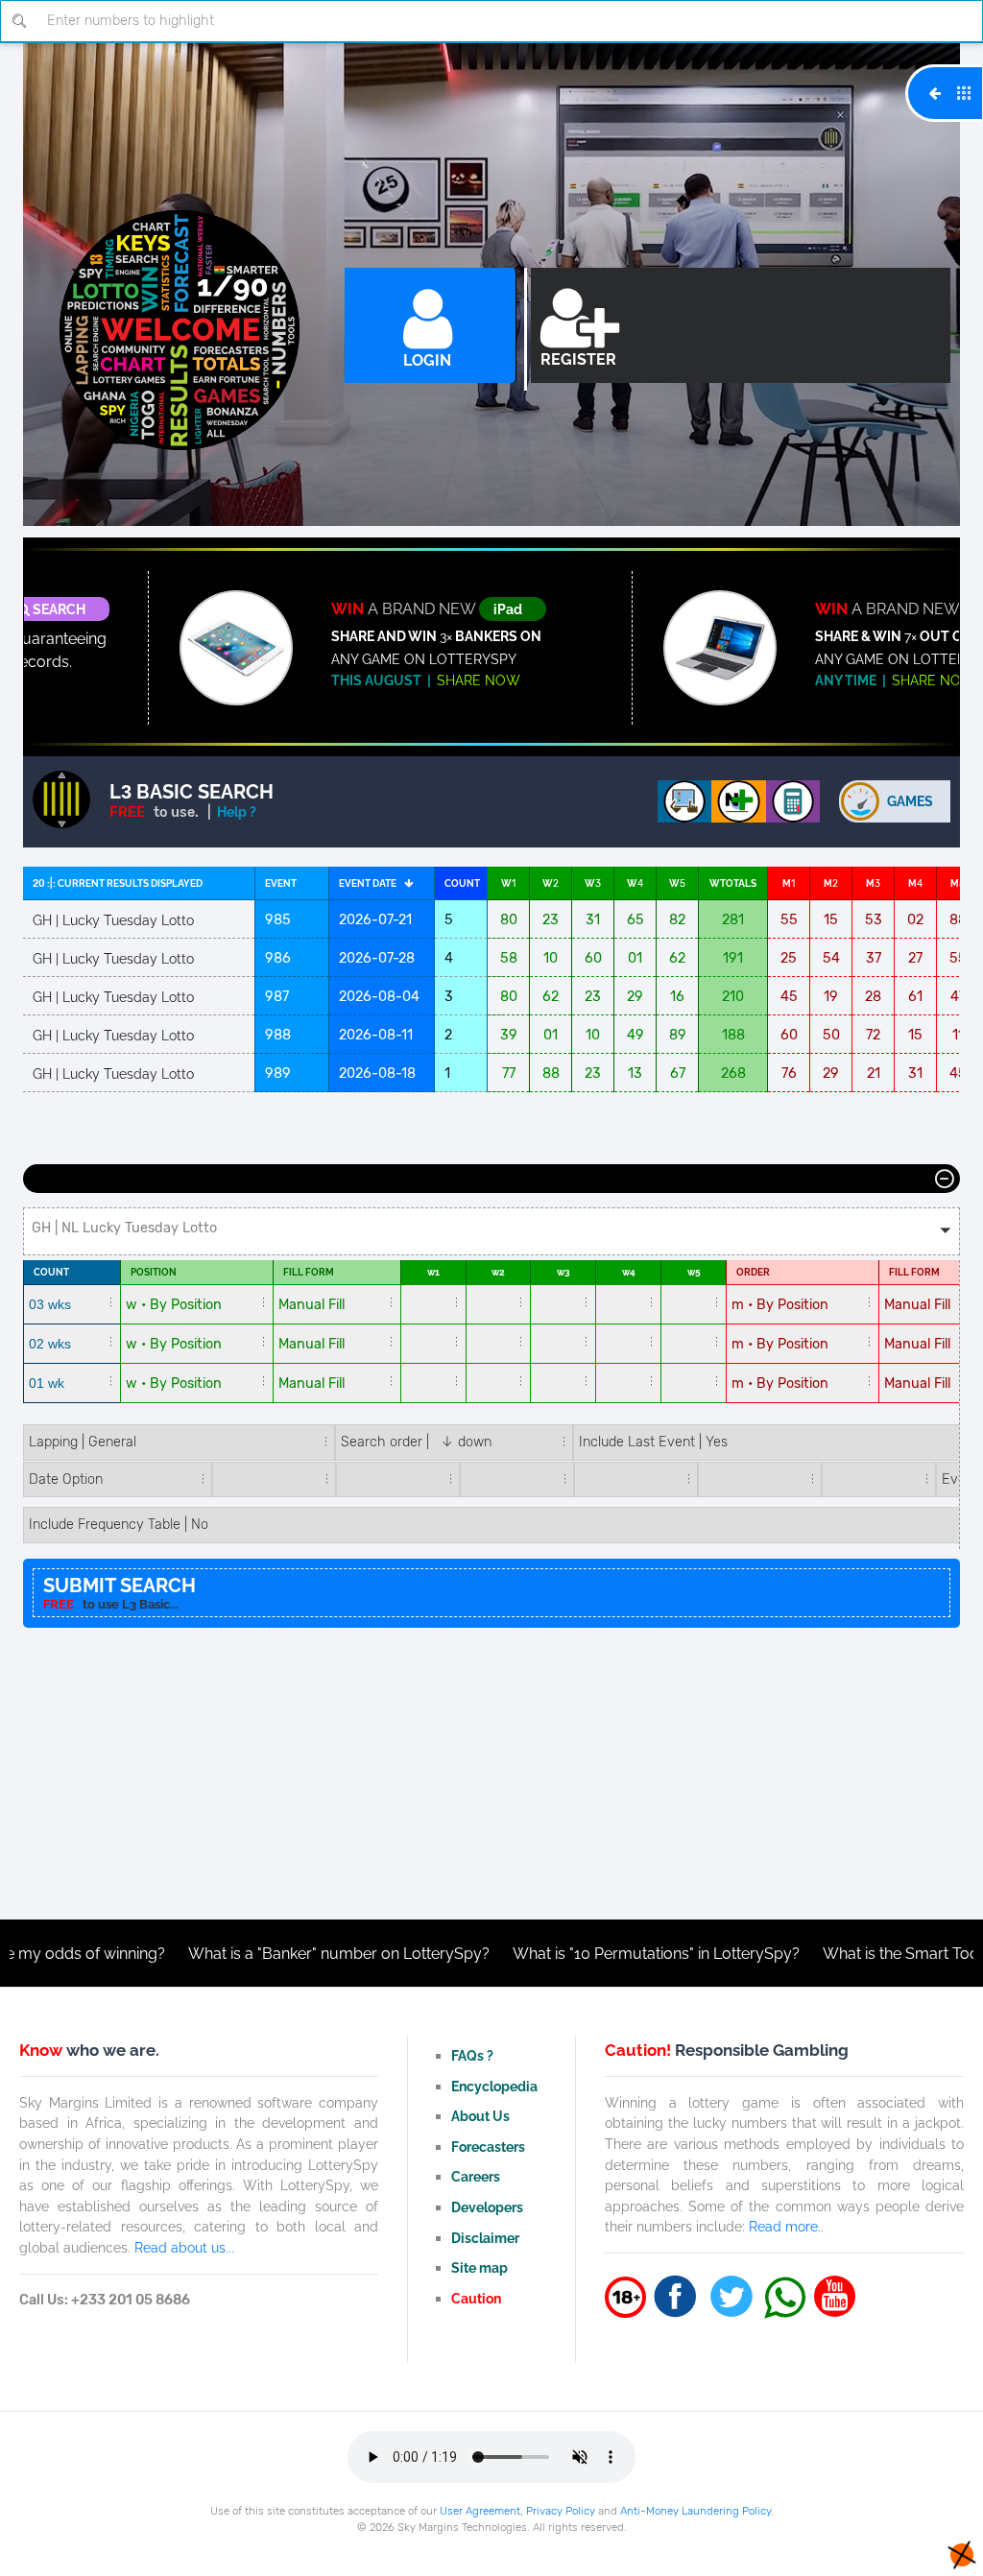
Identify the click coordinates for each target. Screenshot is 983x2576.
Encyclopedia (494, 2086)
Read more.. (786, 2226)
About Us (480, 2116)
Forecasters (488, 2147)
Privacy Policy (561, 2511)
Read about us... (184, 2247)
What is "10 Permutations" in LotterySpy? (574, 1954)
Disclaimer (485, 2238)
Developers (487, 2207)
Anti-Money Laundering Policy (695, 2511)
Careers (476, 2176)
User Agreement (480, 2511)
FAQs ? (472, 2055)
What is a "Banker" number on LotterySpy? (256, 1954)
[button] (491, 1231)
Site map (480, 2267)
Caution (476, 2298)
